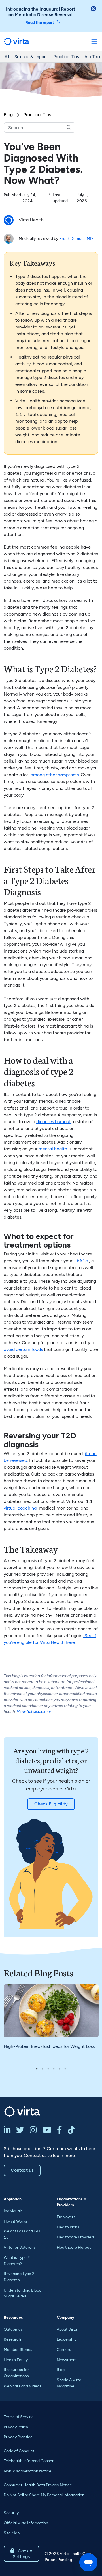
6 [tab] (65, 2069)
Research (12, 2339)
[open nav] (94, 41)
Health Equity (16, 2360)
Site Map (12, 2533)
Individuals (13, 2211)
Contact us (22, 2170)
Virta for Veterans (20, 2247)
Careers (64, 2350)
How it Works (15, 2221)
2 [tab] (42, 2069)
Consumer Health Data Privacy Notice (38, 2485)
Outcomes (13, 2329)
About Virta (67, 2329)
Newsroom (67, 2360)
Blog (8, 115)
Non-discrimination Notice (27, 2471)
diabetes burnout (54, 1122)
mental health (53, 1149)
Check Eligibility (51, 1804)
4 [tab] (54, 2069)
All (7, 57)
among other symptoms (55, 775)
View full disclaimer (34, 1712)
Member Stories (18, 2350)
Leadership (67, 2339)
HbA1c (81, 1261)
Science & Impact (31, 57)
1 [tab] (37, 2069)
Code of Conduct (19, 2451)
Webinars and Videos (23, 2386)
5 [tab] (59, 2069)
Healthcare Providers (76, 2237)
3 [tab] (48, 2069)
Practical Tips (66, 57)
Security (11, 2513)
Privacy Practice (18, 2437)
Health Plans (68, 2227)
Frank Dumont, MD (76, 239)
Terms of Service (19, 2417)
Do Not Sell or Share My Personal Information (44, 2495)
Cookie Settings (21, 2554)
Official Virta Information (26, 2523)
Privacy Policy (16, 2427)
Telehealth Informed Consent (30, 2461)
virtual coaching (20, 1508)
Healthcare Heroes (74, 2247)
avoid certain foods (23, 1349)
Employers (66, 2217)
